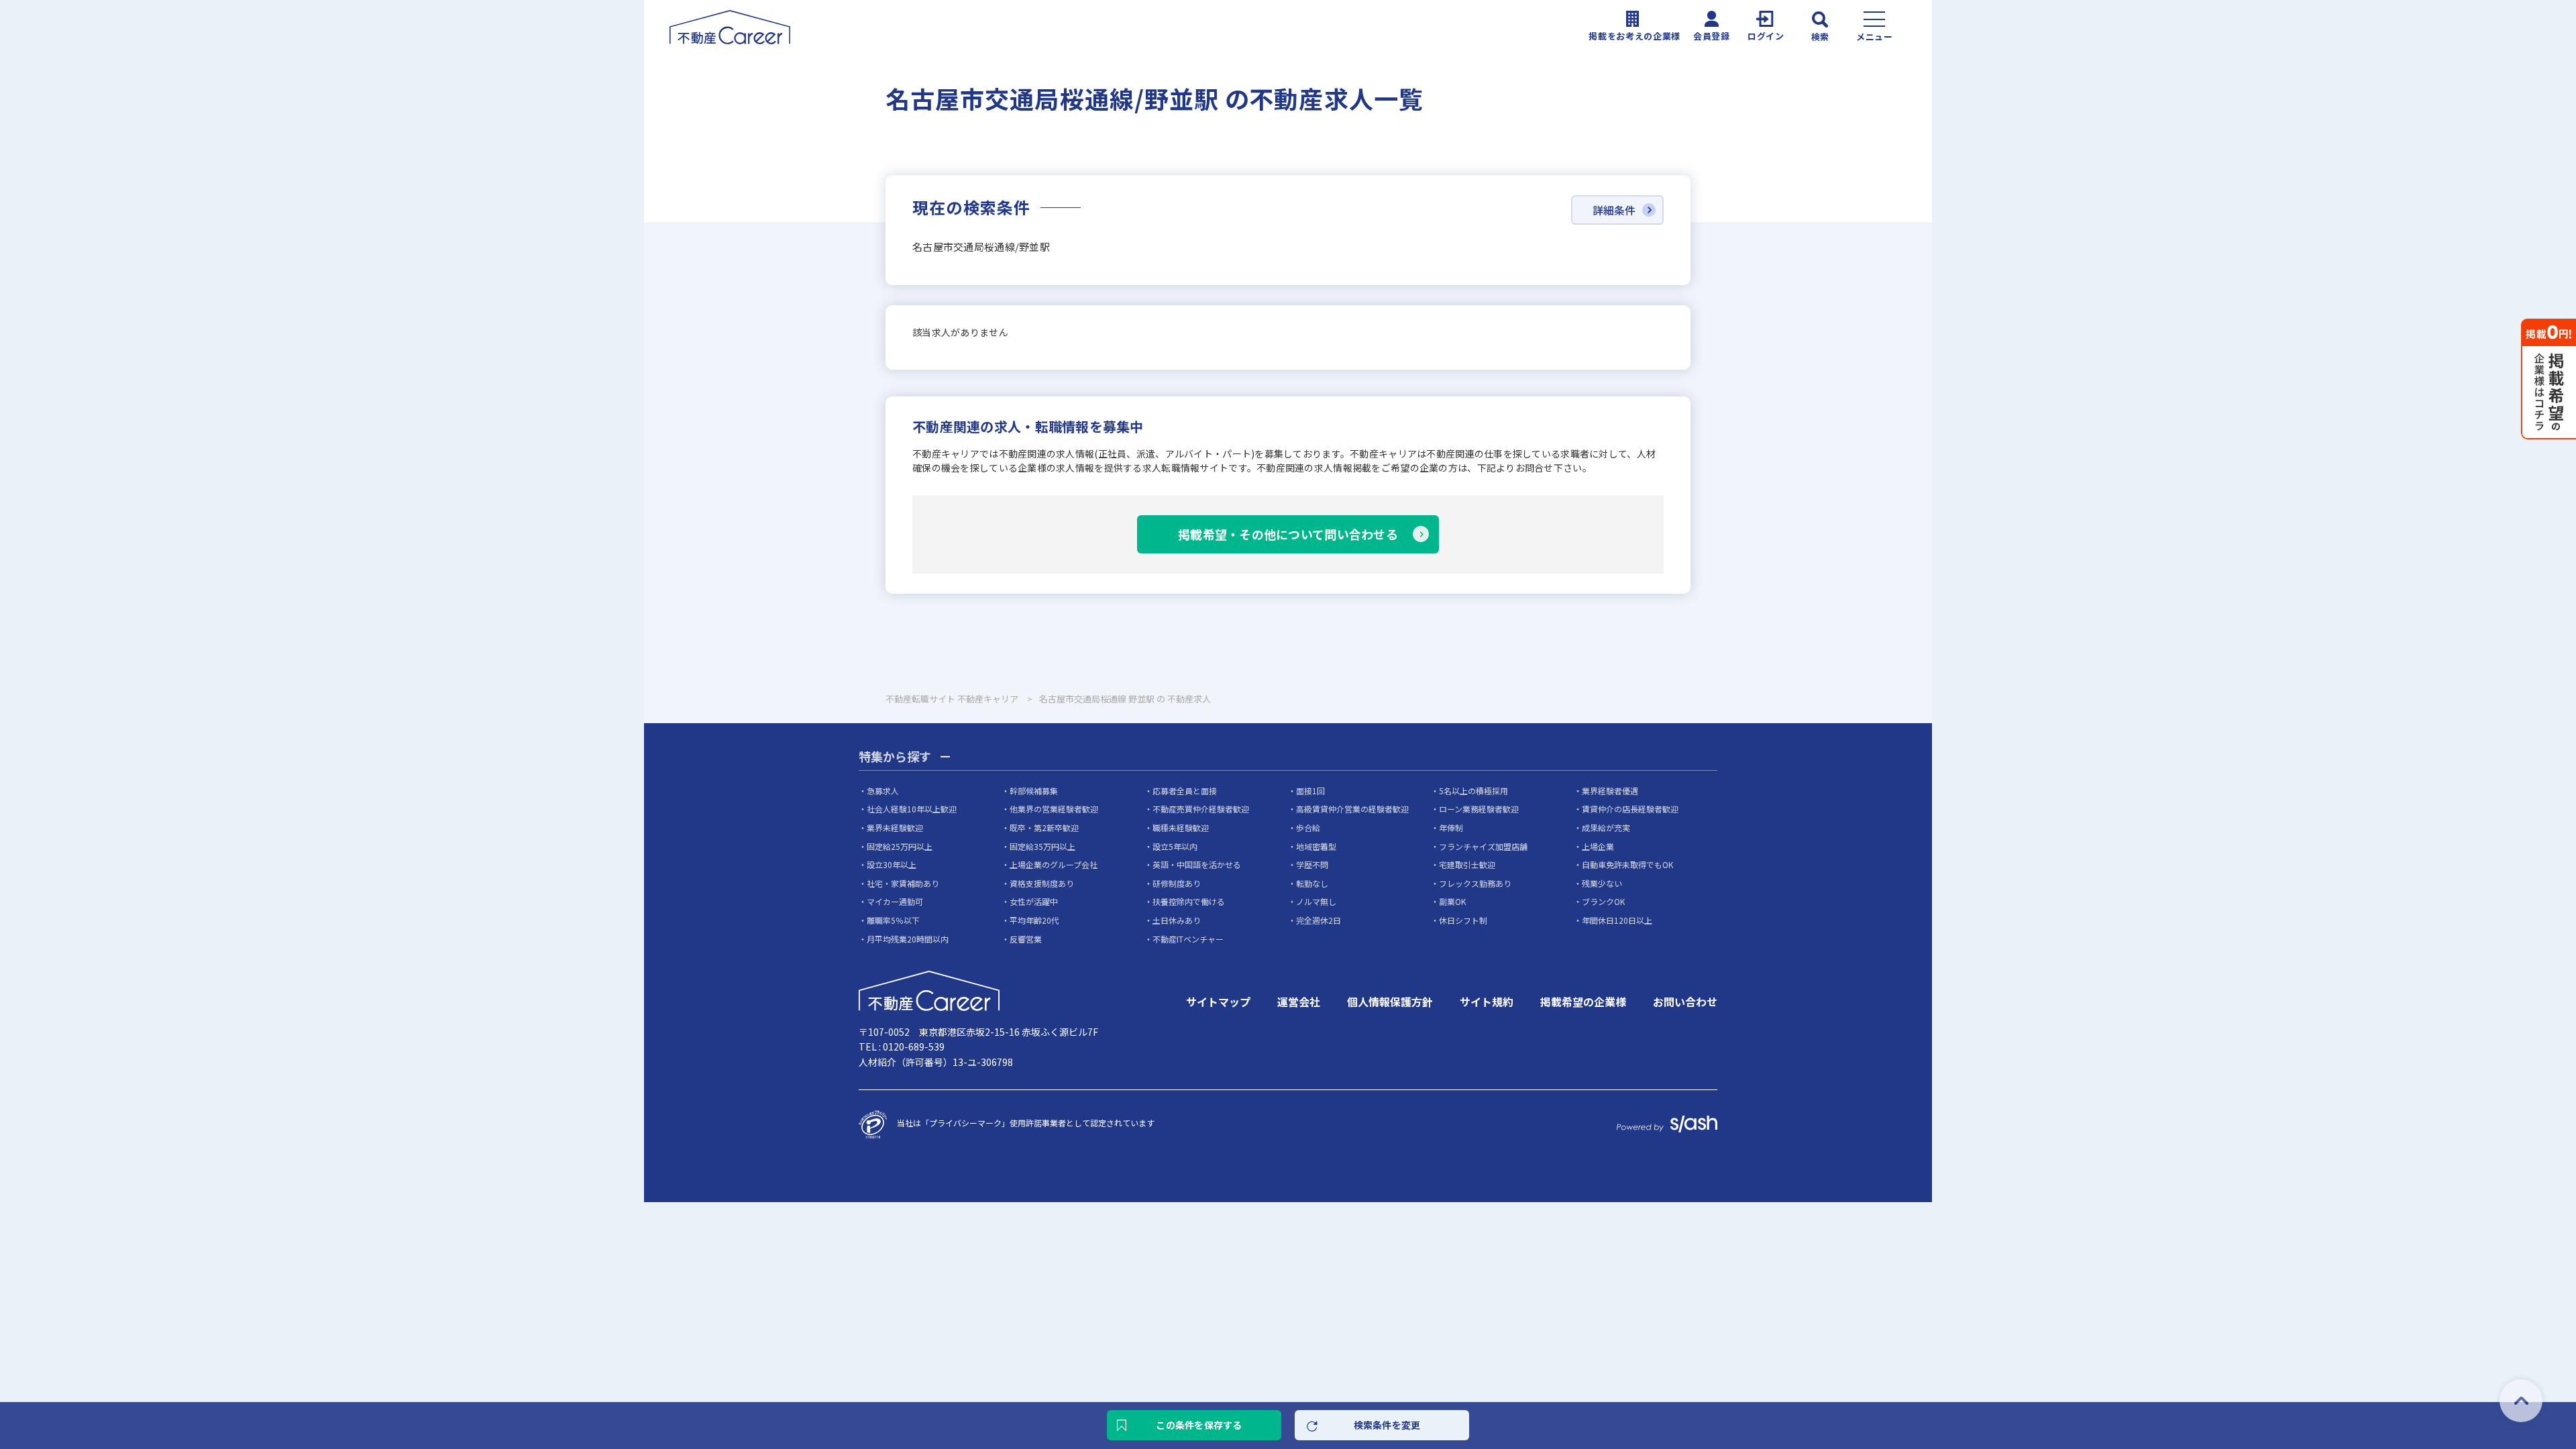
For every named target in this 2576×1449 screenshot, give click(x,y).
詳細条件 (1614, 210)
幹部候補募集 (1034, 791)
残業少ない (1602, 883)
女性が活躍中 (1034, 901)
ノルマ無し (1316, 901)
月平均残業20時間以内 (908, 939)
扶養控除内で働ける (1189, 901)
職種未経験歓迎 (1181, 827)
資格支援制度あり (1042, 883)
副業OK (1452, 901)
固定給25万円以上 (900, 846)
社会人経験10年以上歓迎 (912, 809)
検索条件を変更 (1387, 1425)
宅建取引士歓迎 (1467, 864)
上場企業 (1598, 846)
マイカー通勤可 (895, 901)
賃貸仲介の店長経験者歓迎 (1630, 809)
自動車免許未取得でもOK (1627, 864)
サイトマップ (1218, 1002)
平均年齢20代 (1034, 920)
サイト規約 (1487, 1002)
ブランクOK (1603, 901)
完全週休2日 (1319, 920)
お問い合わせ (1685, 1002)
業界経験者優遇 (1610, 791)
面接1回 (1310, 791)
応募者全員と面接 (1185, 791)
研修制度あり (1177, 883)
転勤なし (1312, 883)
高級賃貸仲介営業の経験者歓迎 (1352, 809)
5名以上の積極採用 (1473, 791)
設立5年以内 (1175, 846)
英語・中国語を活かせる (1197, 864)
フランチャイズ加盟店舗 (1483, 846)
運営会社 (1299, 1002)
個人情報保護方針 (1390, 1002)
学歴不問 (1312, 864)
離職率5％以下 (893, 920)
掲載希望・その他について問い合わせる (1288, 534)
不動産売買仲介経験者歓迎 (1201, 809)
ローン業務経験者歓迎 (1479, 809)
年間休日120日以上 (1617, 920)
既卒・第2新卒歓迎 (1044, 827)
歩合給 (1308, 827)
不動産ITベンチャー (1188, 939)
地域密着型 (1316, 846)
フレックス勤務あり (1475, 883)
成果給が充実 (1606, 827)
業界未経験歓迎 (895, 827)
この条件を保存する (1199, 1425)
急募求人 (883, 791)
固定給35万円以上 (1042, 846)
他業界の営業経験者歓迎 (1054, 809)
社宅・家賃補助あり (903, 883)
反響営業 (1026, 939)
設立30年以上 (892, 864)
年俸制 (1451, 827)
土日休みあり (1177, 920)
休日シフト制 (1463, 920)
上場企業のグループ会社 (1054, 864)
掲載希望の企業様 (1583, 1002)
